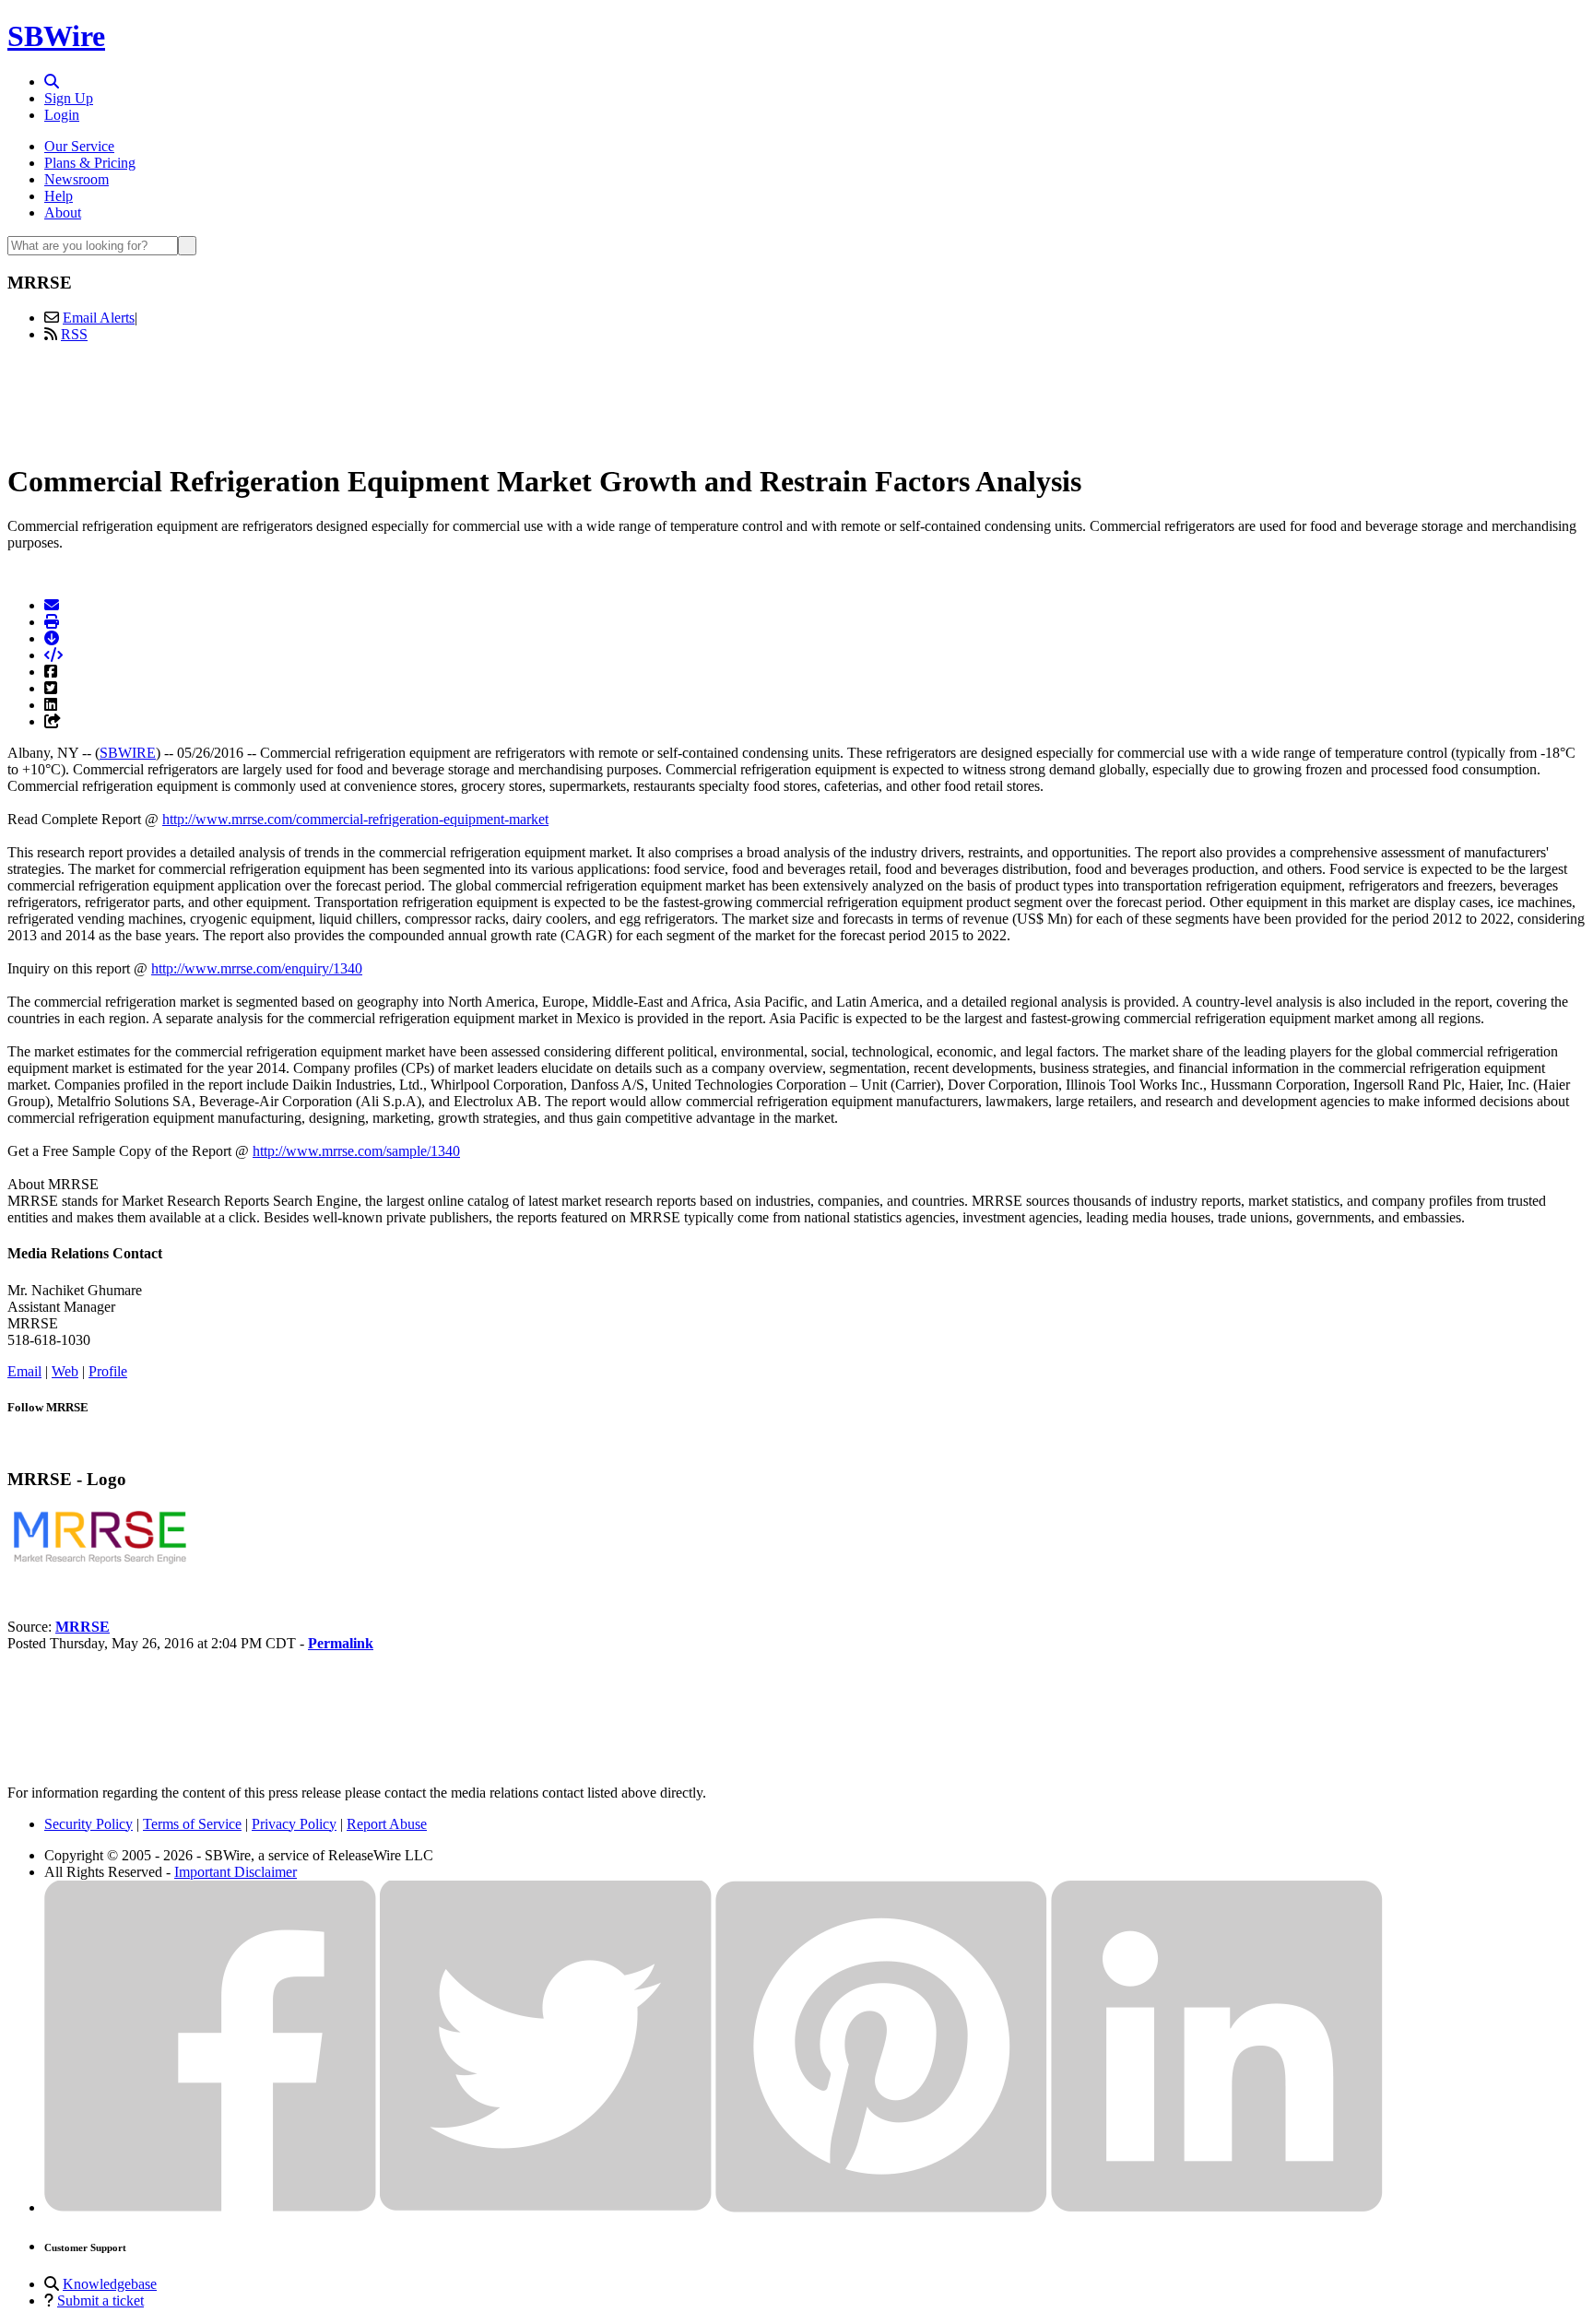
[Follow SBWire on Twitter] (546, 2207)
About (63, 212)
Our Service (79, 146)
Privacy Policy (294, 1824)
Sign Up (69, 98)
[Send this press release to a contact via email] (52, 605)
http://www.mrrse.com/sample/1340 (356, 1151)
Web (65, 1371)
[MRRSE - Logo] (100, 1564)
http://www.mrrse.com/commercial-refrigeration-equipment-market (355, 819)
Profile (108, 1371)
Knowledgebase (110, 2284)
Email (24, 1371)
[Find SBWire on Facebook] (210, 2207)
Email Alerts (99, 318)
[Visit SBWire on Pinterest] (881, 2207)
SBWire (56, 36)
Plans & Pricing (90, 163)
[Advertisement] (796, 399)
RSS (74, 334)
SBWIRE (128, 753)
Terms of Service (192, 1824)
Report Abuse (387, 1824)
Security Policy (88, 1824)
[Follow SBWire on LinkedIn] (1217, 2207)
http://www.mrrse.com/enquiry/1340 (257, 968)
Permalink (341, 1643)
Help (59, 196)
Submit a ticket (100, 2300)
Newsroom (77, 179)
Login (62, 115)
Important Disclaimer (236, 1872)
